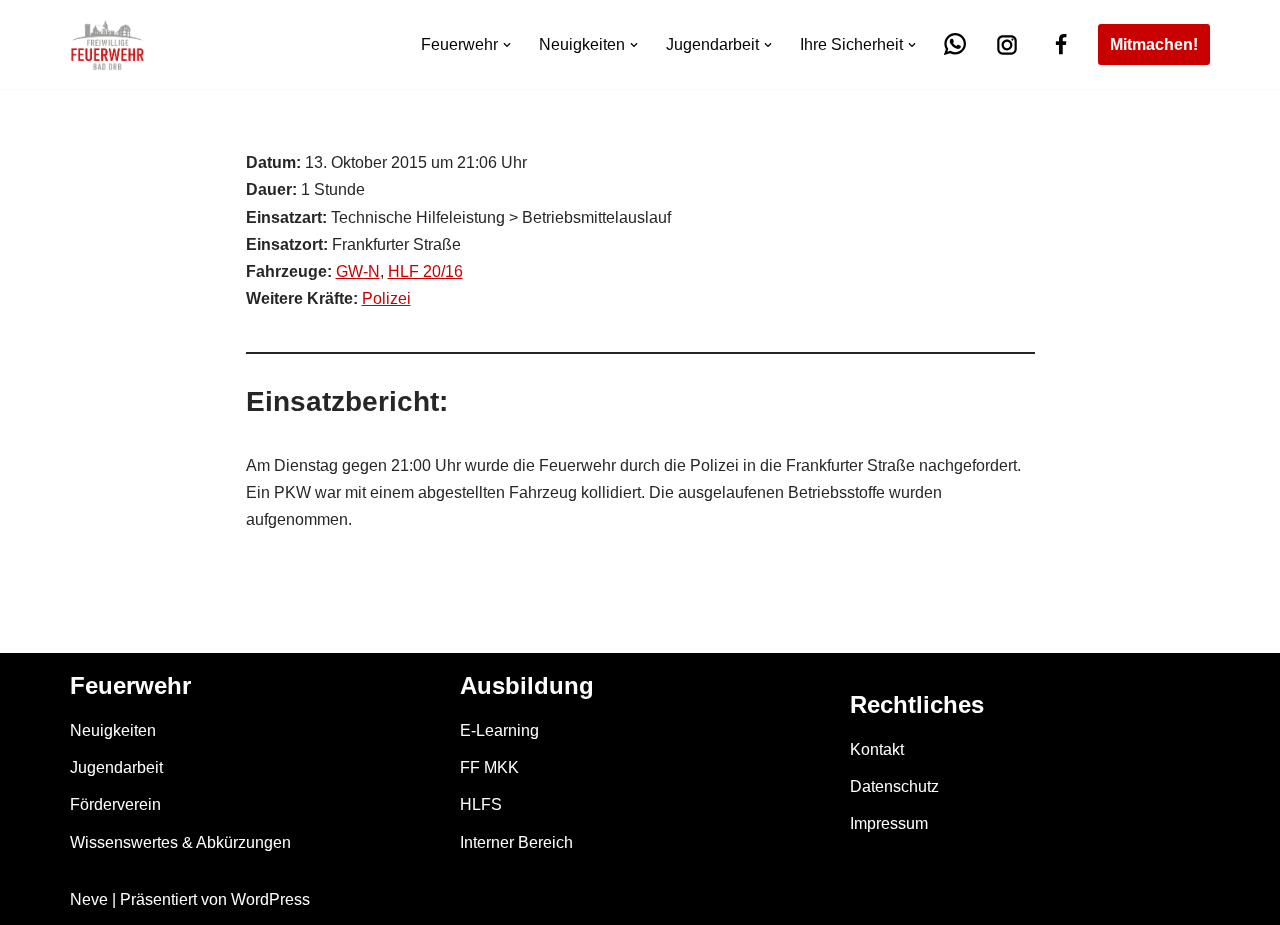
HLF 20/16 (425, 271)
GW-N (358, 271)
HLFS (481, 804)
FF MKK (489, 767)
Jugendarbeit (116, 767)
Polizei (386, 298)
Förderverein (115, 804)
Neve (89, 899)
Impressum (889, 823)
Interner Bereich (516, 842)
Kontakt (877, 749)
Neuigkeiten (113, 730)
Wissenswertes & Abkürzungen (180, 842)
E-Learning (499, 730)
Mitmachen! (1154, 44)
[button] (507, 45)
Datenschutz (894, 786)
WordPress (270, 899)
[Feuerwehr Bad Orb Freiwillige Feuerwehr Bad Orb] (107, 44)
